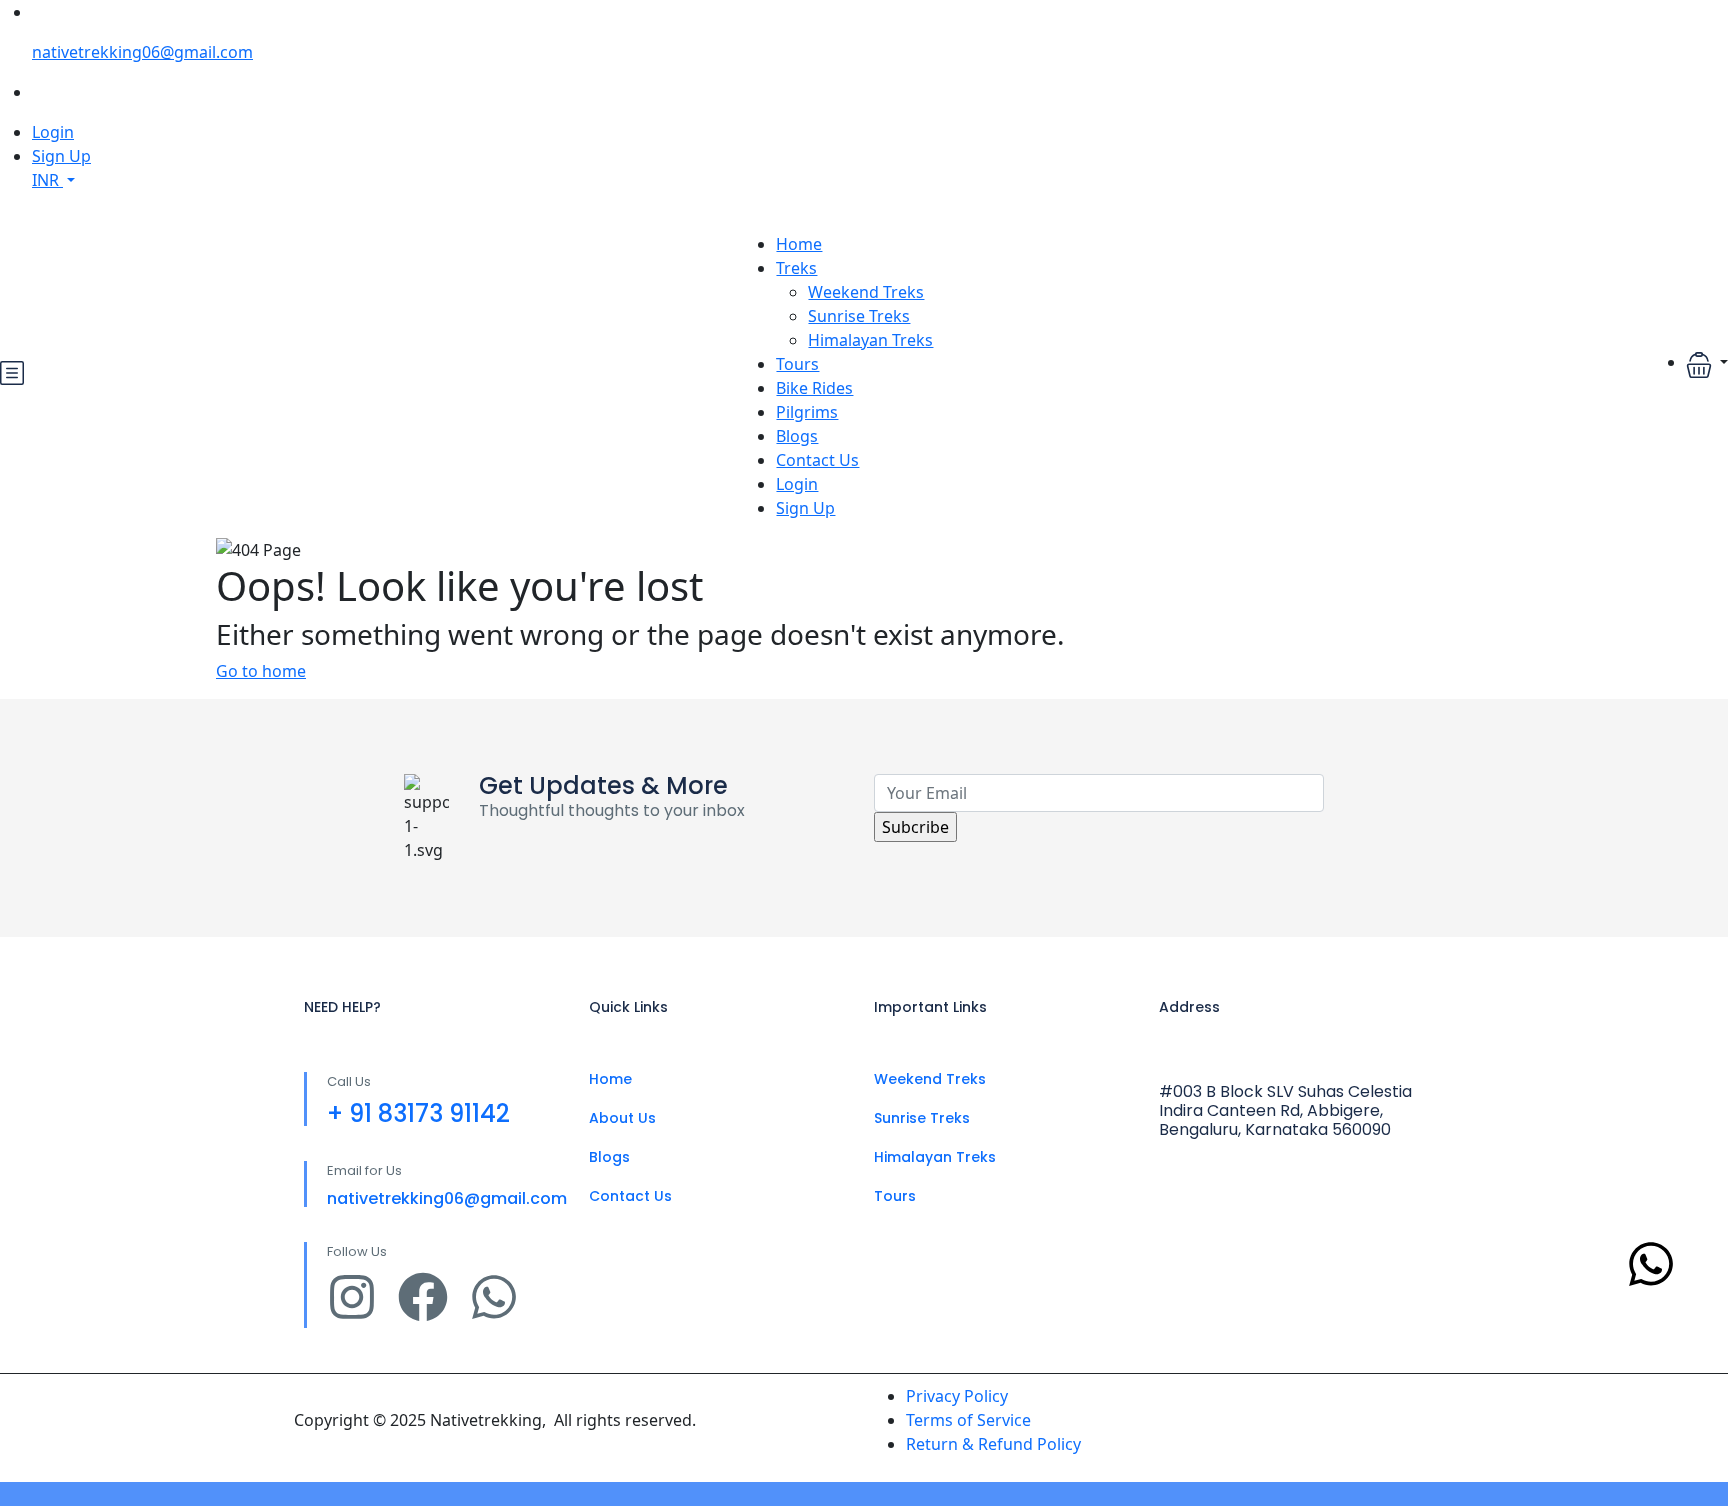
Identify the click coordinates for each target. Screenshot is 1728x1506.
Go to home (261, 671)
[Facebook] (423, 1297)
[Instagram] (352, 1297)
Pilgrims (807, 412)
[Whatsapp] (494, 1297)
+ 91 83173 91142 (418, 1113)
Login (53, 132)
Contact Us (817, 460)
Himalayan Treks (870, 340)
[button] (1707, 363)
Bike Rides (814, 388)
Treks (796, 268)
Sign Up (61, 156)
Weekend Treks (866, 292)
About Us (622, 1118)
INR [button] (47, 180)
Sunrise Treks (859, 316)
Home (799, 244)
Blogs (797, 436)
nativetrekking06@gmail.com (142, 52)
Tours (797, 364)
